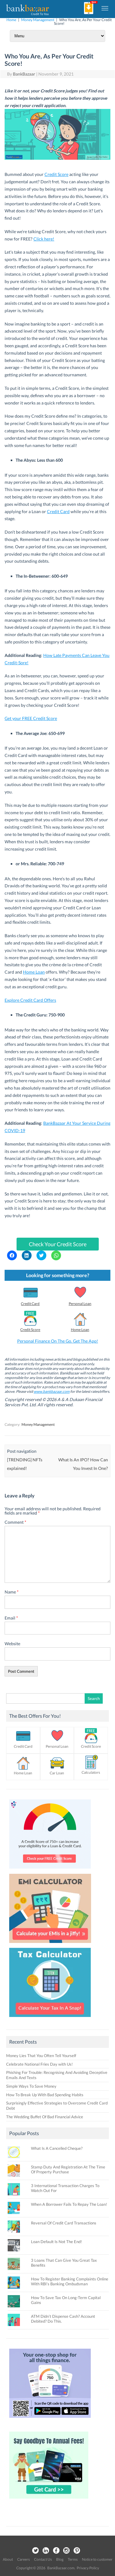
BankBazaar (24, 74)
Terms (73, 2559)
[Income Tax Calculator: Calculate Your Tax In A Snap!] (50, 2019)
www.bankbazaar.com (52, 1391)
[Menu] (105, 8)
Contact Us (43, 2559)
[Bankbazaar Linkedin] (46, 2551)
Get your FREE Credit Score (31, 718)
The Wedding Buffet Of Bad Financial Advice (45, 2117)
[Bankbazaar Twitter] (35, 2551)
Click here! (44, 239)
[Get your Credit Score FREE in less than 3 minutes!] (50, 1870)
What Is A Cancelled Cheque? (57, 2148)
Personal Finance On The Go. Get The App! (58, 1341)
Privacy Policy (88, 2568)
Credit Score (56, 174)
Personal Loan (80, 1304)
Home (11, 20)
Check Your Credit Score (58, 1244)
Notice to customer (97, 2559)
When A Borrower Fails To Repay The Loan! (69, 2204)
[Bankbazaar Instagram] (67, 2551)
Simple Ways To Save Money (31, 2086)
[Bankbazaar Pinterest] (77, 2551)
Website (12, 1644)
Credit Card (58, 511)
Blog (60, 2559)
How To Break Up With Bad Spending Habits (45, 2095)
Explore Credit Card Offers (30, 1000)
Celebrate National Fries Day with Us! (39, 2064)
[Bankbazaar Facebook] (56, 2551)
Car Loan (57, 1773)
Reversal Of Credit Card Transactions (64, 2223)
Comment (15, 1522)
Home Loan (34, 972)
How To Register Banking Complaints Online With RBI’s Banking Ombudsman (70, 2281)
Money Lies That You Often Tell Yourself (41, 2056)
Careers (23, 2559)
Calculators (91, 1772)
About (8, 2559)
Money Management (38, 20)
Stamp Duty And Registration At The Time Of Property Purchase (68, 2169)
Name (12, 1592)
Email (11, 1618)
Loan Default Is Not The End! (56, 2242)
